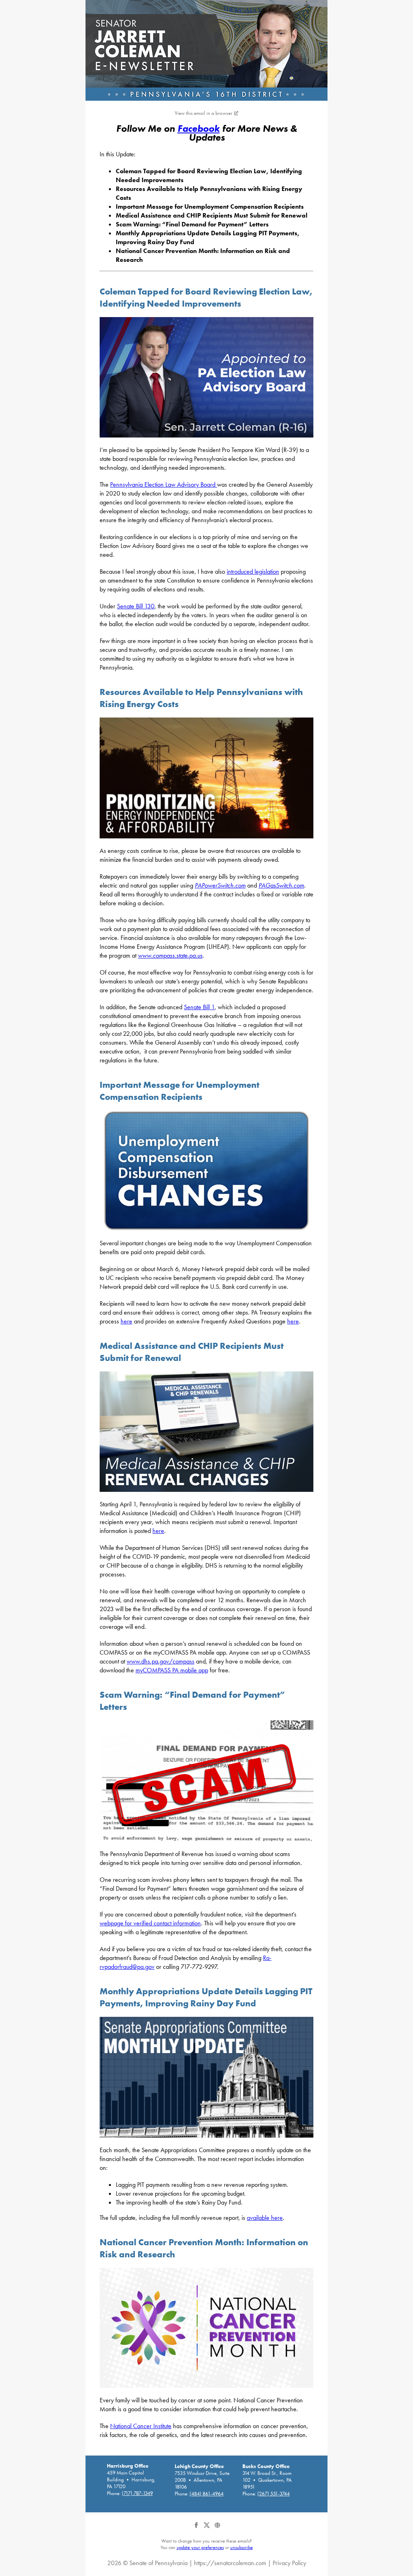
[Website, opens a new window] (217, 2528)
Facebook (199, 128)
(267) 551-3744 (273, 2494)
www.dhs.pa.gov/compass (161, 1661)
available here (265, 2218)
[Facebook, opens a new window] (197, 2528)
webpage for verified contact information (150, 1923)
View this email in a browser (203, 113)
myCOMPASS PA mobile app (172, 1670)
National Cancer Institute (141, 2426)
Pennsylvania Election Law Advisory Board (164, 484)
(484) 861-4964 (206, 2494)
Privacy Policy (289, 2563)
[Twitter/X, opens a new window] (207, 2528)
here (126, 1321)
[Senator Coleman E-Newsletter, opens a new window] (206, 50)
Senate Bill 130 (136, 606)
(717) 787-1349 (137, 2493)
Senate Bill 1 (199, 1007)
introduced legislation (253, 571)
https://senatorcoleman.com (230, 2563)
